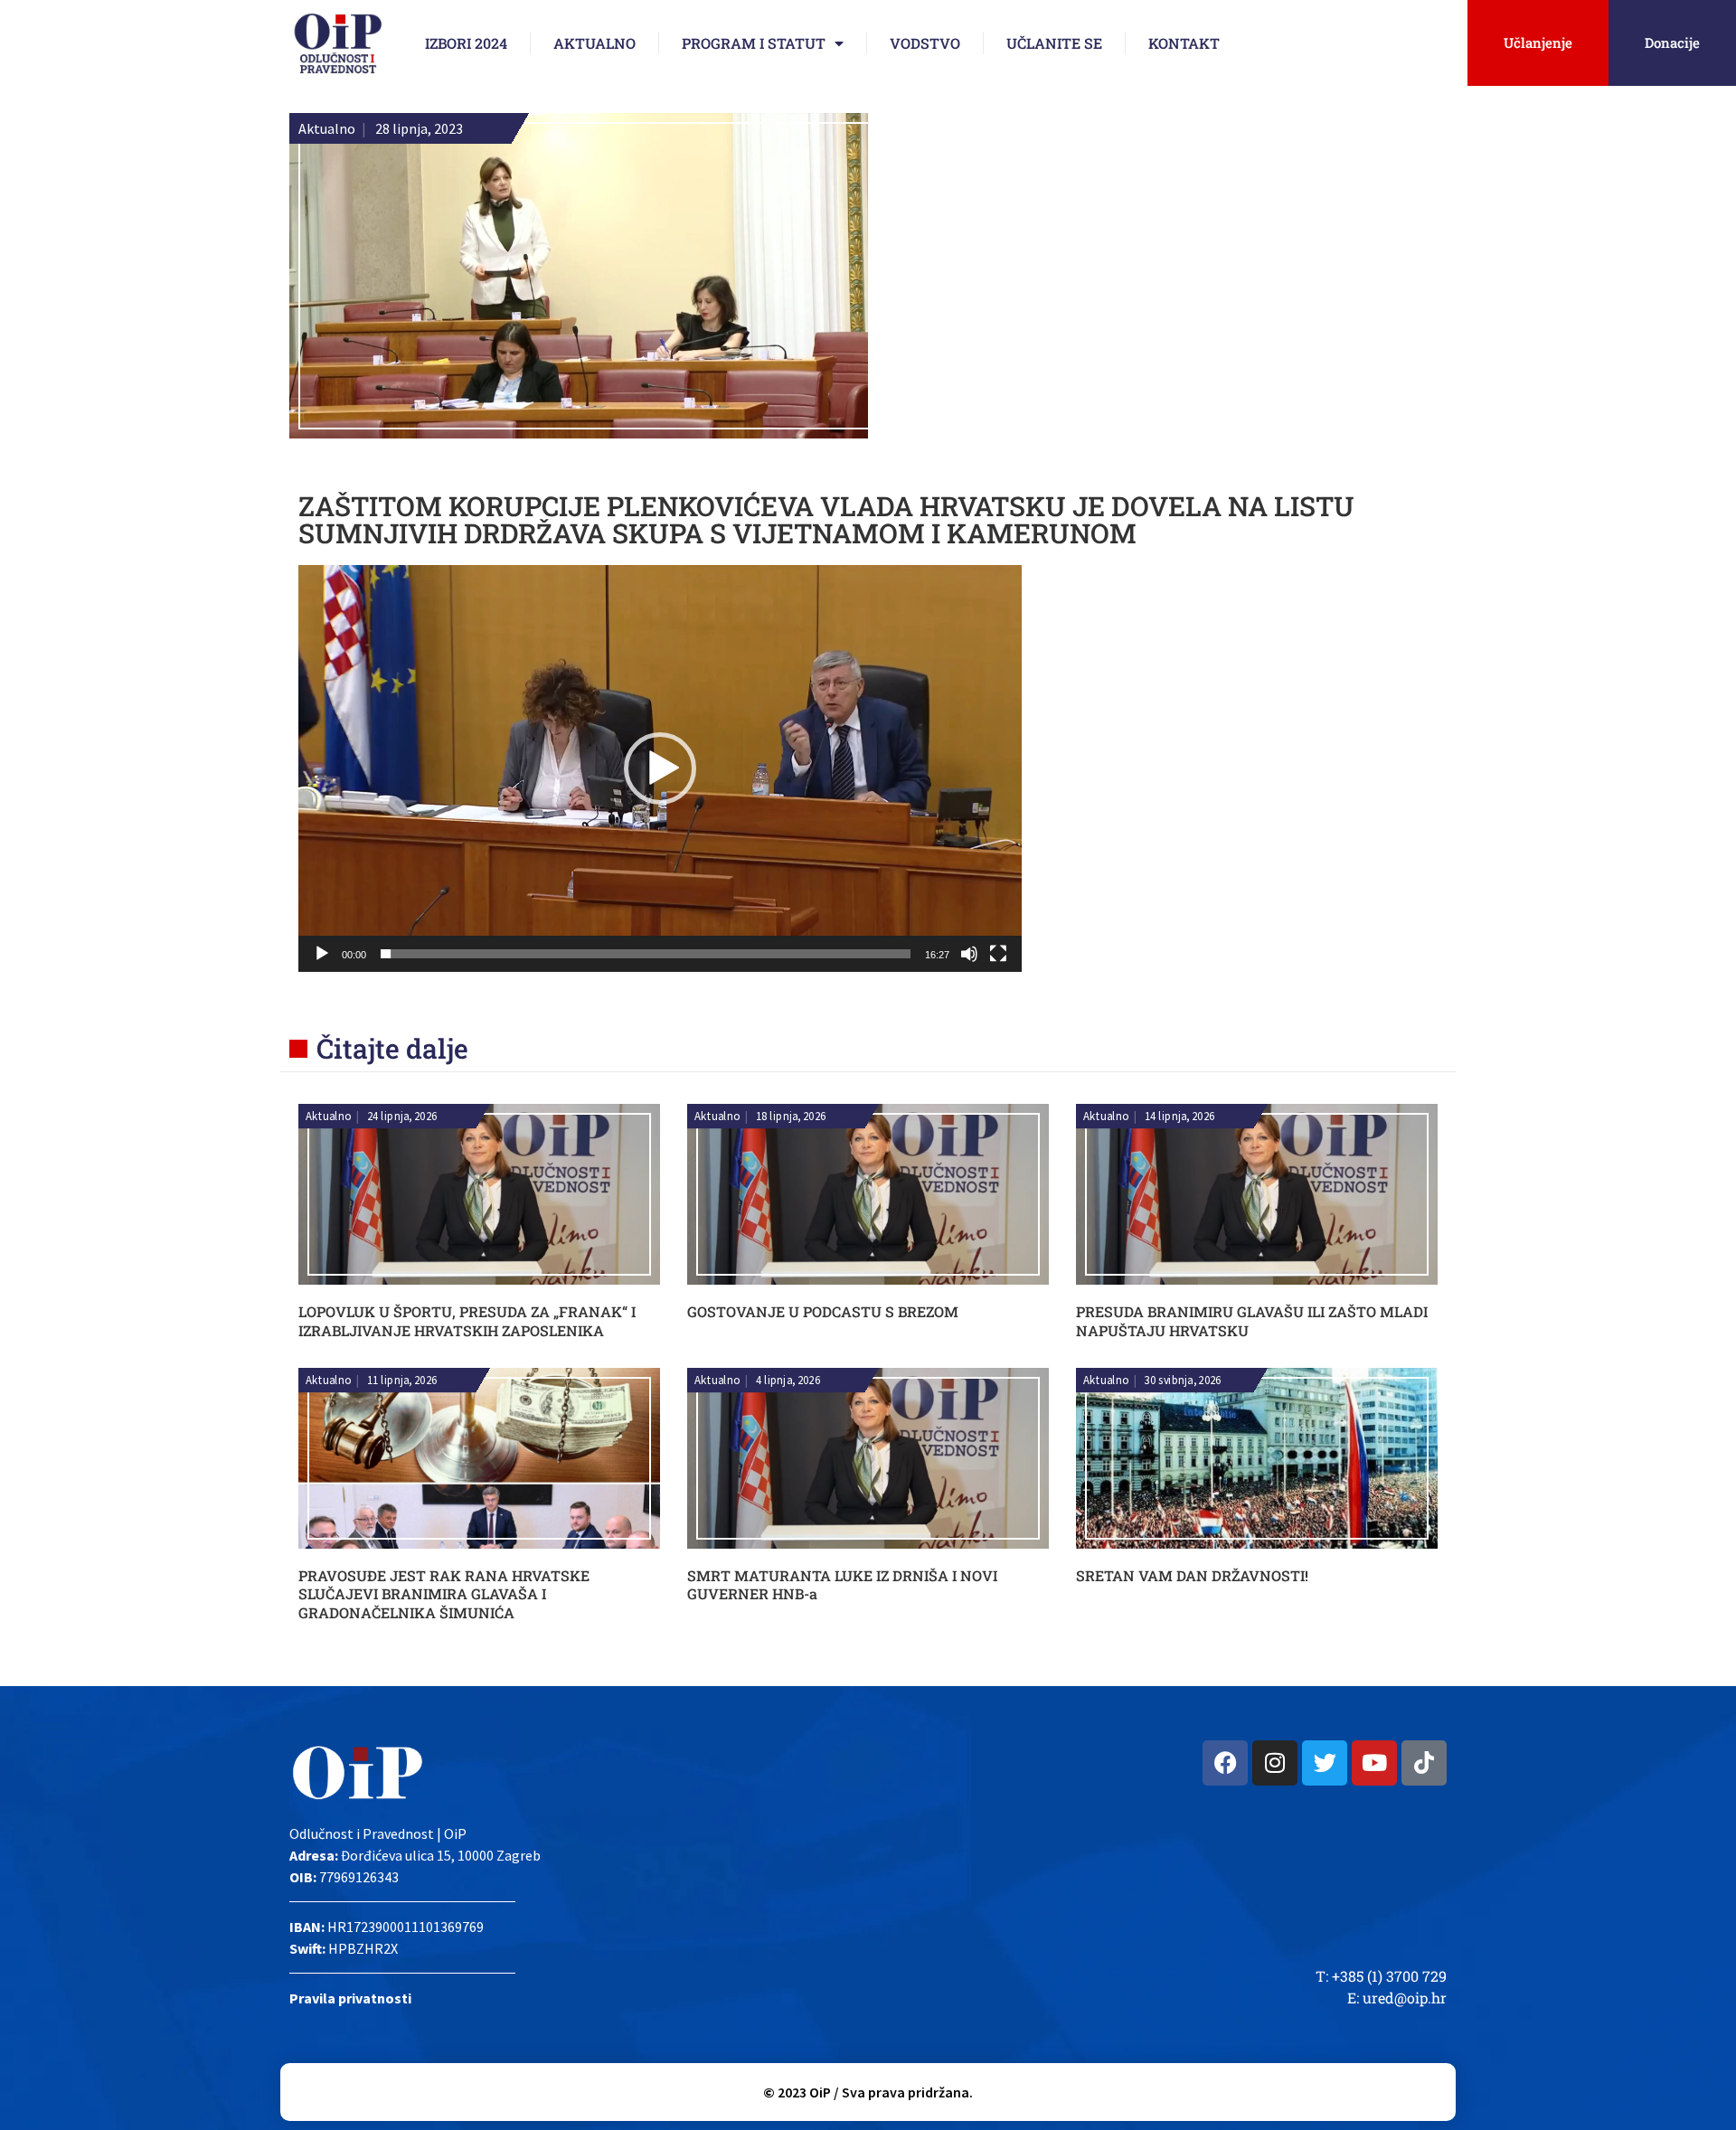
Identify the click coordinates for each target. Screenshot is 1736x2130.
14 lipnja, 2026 (1180, 1117)
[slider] (646, 954)
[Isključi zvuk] (969, 954)
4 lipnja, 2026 (788, 1380)
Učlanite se (1054, 43)
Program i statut (754, 43)
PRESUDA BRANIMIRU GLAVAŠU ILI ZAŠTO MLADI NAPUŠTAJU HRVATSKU (1252, 1321)
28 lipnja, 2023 (419, 128)
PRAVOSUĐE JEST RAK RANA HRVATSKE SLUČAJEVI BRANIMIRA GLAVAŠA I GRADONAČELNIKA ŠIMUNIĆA (444, 1594)
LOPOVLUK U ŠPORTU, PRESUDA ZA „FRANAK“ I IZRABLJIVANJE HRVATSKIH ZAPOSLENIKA (467, 1321)
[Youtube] (1374, 1763)
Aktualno (594, 43)
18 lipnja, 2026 (791, 1117)
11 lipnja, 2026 (402, 1380)
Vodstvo (925, 43)
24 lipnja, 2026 (402, 1117)
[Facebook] (1225, 1763)
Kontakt (1184, 43)
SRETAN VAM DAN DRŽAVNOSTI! (1192, 1575)
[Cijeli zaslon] (998, 954)
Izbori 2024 (466, 43)
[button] (660, 768)
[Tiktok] (1424, 1763)
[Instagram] (1275, 1763)
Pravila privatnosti (350, 1998)
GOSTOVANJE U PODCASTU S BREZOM (823, 1311)
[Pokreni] (322, 954)
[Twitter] (1325, 1763)
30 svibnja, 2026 (1183, 1380)
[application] (660, 768)
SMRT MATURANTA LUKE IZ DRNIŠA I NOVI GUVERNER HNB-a (842, 1585)
